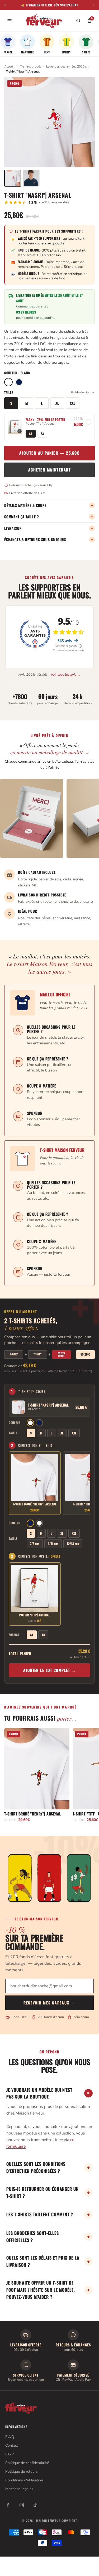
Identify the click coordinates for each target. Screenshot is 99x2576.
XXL (73, 403)
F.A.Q (10, 2437)
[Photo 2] (31, 178)
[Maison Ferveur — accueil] (44, 21)
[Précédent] (5, 5)
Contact (12, 2446)
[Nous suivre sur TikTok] (35, 2505)
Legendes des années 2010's (67, 66)
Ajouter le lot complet (50, 1670)
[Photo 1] (13, 178)
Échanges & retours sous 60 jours (48, 540)
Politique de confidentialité (27, 2463)
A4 (31, 433)
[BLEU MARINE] (19, 382)
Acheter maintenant (49, 470)
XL (57, 403)
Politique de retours (22, 2472)
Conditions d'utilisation (24, 2480)
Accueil (9, 66)
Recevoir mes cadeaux (49, 2003)
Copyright (69, 2521)
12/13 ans (73, 1544)
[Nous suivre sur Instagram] (22, 2505)
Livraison (48, 528)
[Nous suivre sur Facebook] (8, 2505)
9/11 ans (53, 1544)
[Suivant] (94, 5)
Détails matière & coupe (48, 505)
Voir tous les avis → (66, 675)
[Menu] (10, 21)
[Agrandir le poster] (15, 427)
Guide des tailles (83, 392)
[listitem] (8, 44)
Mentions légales (19, 2489)
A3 (42, 433)
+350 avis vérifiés (56, 202)
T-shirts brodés (31, 66)
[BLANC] (8, 382)
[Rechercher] (78, 21)
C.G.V (10, 2454)
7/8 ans (35, 1544)
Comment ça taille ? (48, 517)
